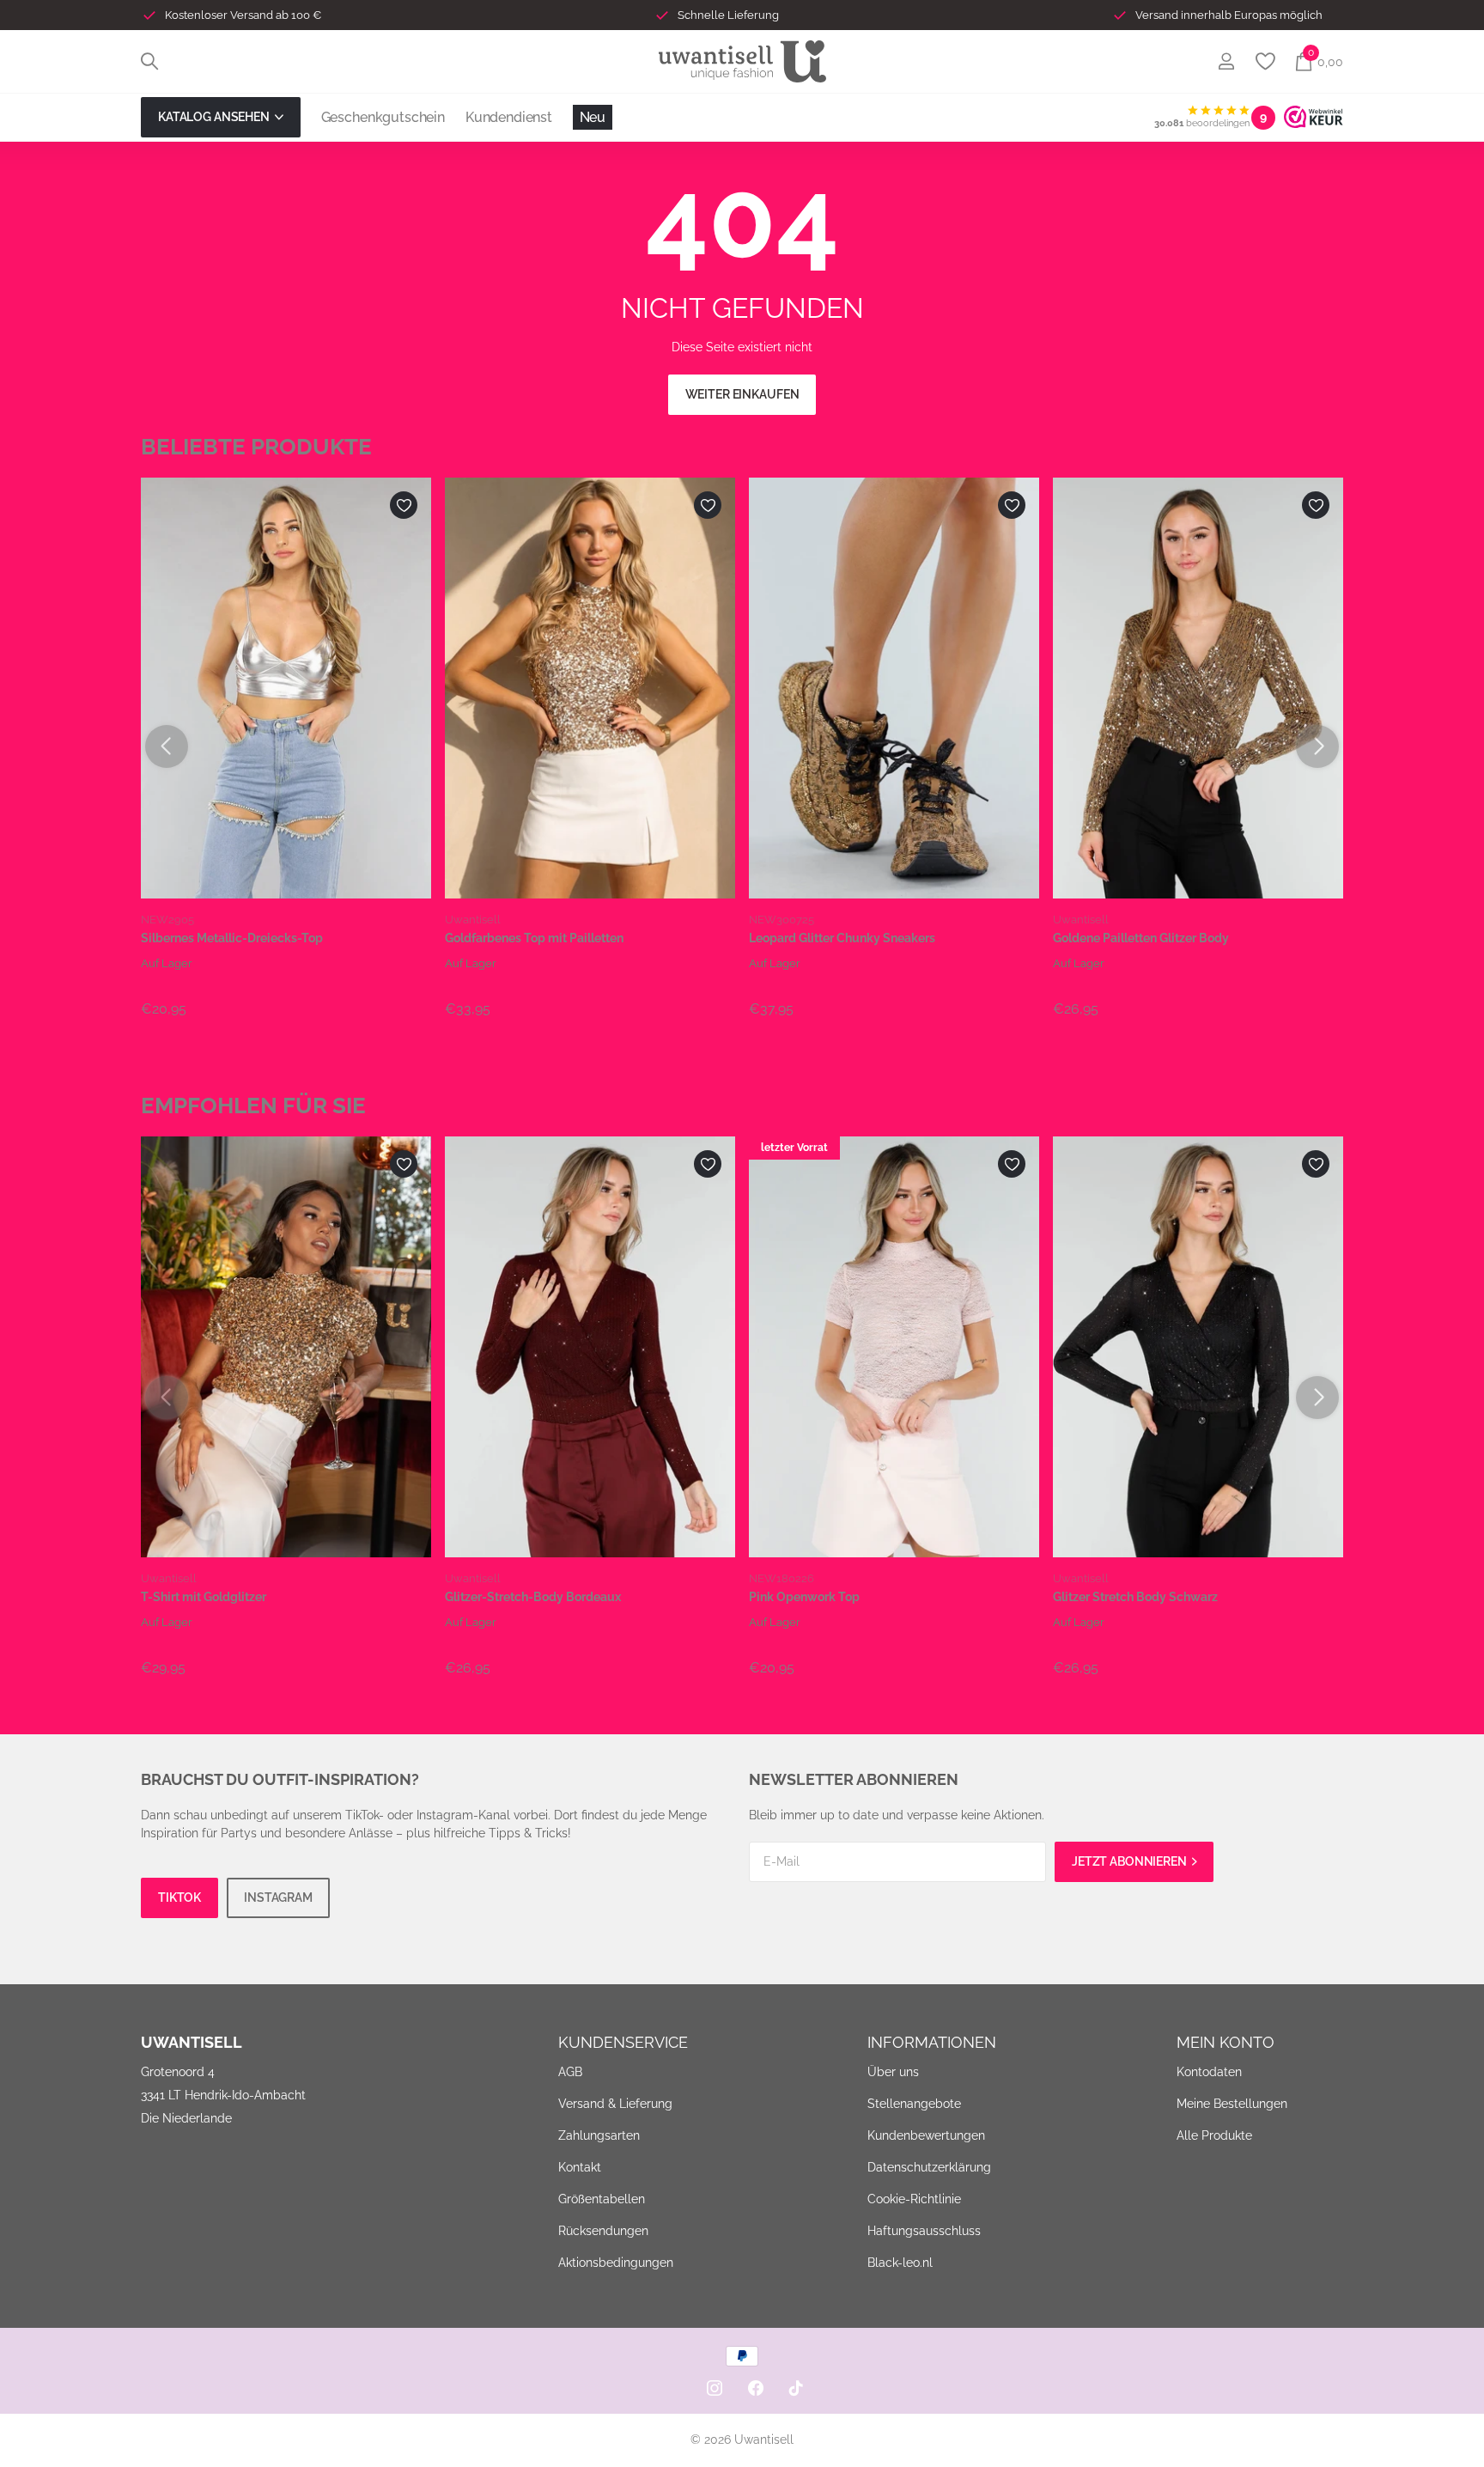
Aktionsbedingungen (616, 2263)
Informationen (932, 2042)
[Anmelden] (1226, 61)
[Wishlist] (1265, 61)
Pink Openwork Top (804, 1597)
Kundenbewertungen (926, 2135)
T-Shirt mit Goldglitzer (204, 1597)
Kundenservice (623, 2042)
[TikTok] (796, 2388)
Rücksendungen (603, 2231)
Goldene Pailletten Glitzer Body (1141, 938)
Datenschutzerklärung (929, 2167)
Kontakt (580, 2167)
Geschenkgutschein (383, 117)
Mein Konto (1226, 2042)
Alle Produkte (1214, 2135)
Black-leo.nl (900, 2263)
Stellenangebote (914, 2104)
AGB (570, 2072)
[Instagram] (715, 2388)
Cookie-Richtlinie (914, 2199)
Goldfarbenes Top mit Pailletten (534, 938)
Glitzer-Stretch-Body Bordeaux (533, 1597)
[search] (149, 61)
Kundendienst (509, 117)
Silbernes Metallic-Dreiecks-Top (232, 938)
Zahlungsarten (599, 2135)
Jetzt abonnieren (1131, 1861)
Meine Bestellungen (1232, 2104)
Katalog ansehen (215, 117)
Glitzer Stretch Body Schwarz (1135, 1597)
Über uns (893, 2072)
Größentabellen (602, 2199)
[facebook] (756, 2388)
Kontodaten (1209, 2072)
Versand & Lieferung (615, 2104)
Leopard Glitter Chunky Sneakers (842, 938)
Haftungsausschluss (924, 2231)
